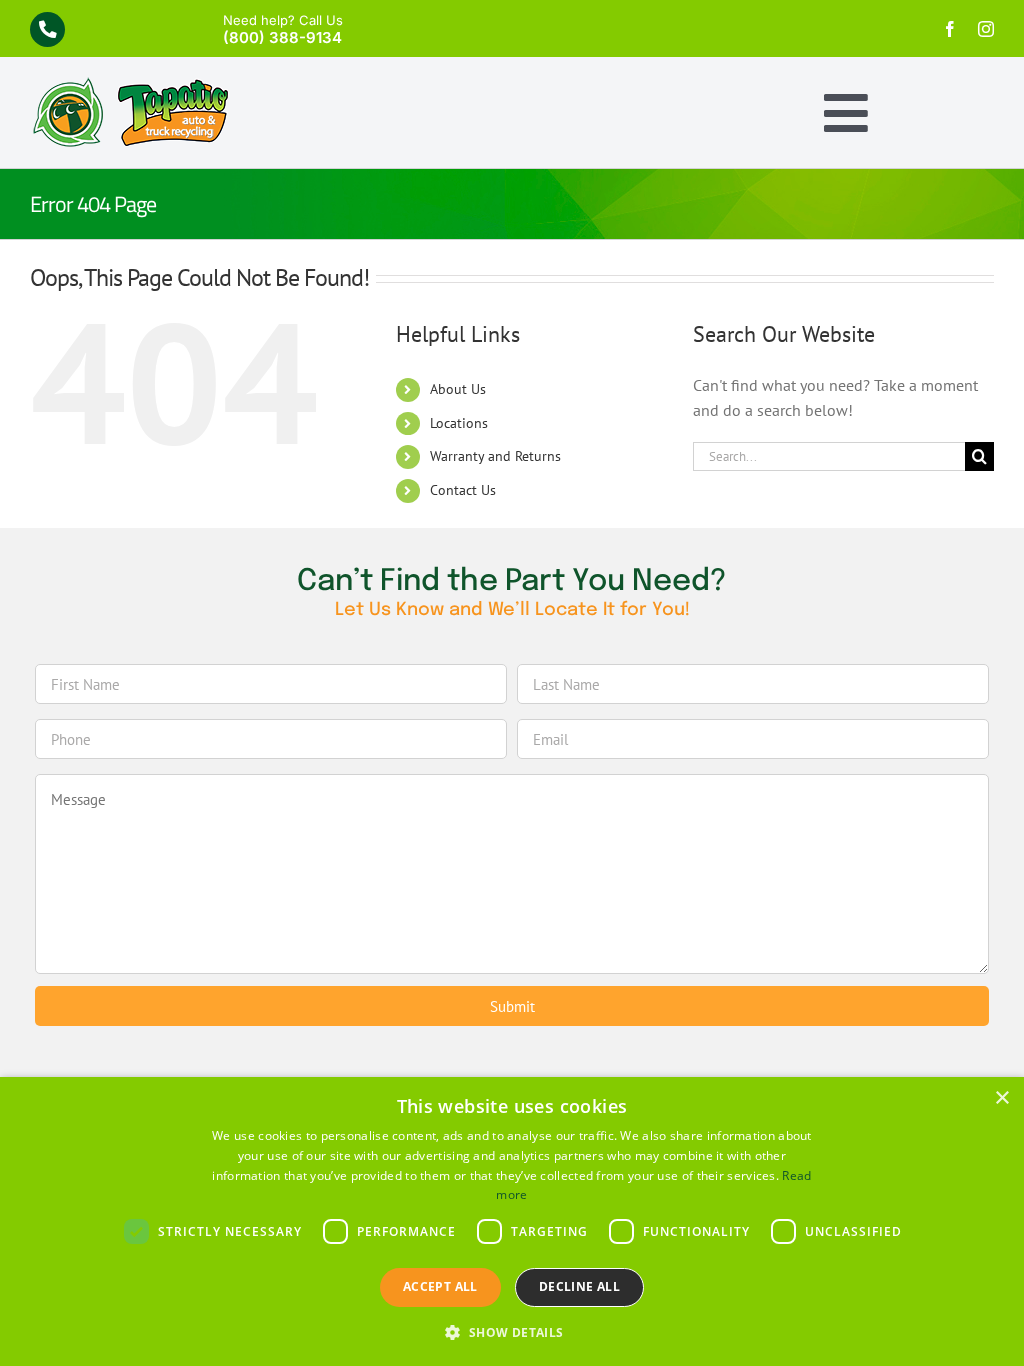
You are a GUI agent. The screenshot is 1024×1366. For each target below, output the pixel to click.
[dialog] (512, 1221)
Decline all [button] (579, 1286)
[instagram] (986, 29)
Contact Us (463, 490)
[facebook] (950, 29)
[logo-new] (130, 85)
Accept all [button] (440, 1286)
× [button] (1001, 1098)
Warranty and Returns (495, 456)
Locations (459, 423)
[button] (511, 1332)
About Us (458, 389)
